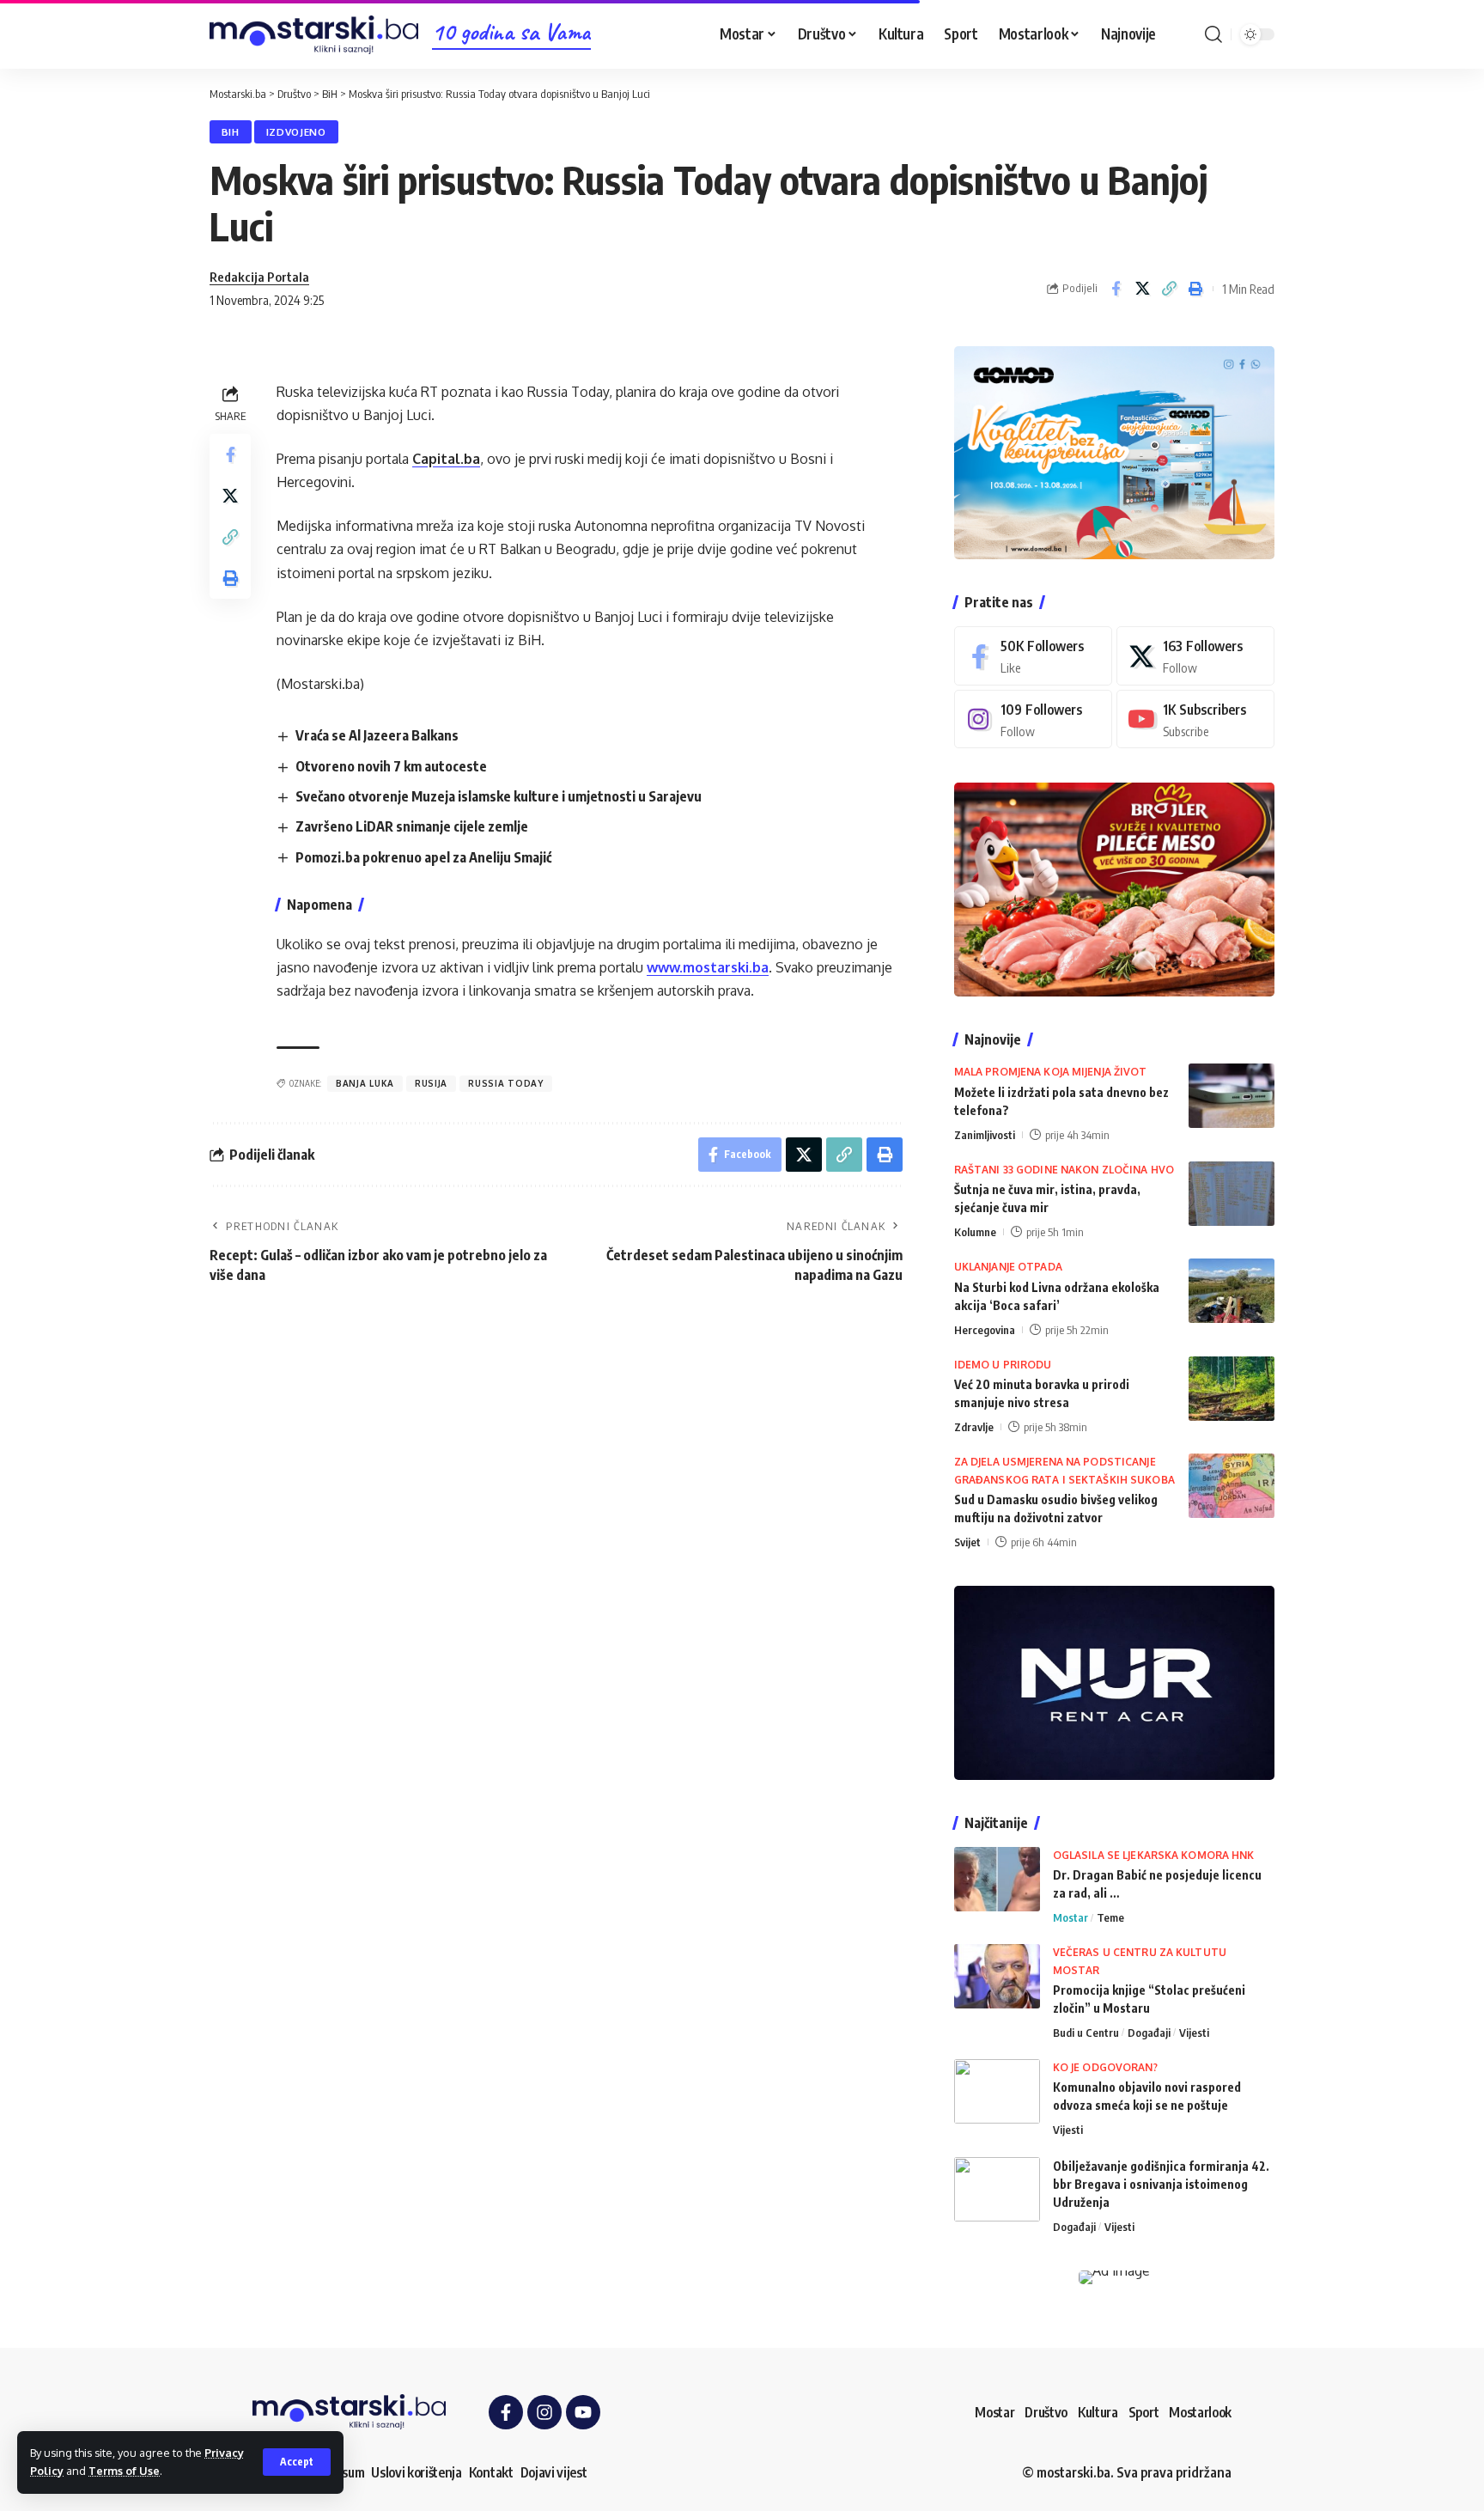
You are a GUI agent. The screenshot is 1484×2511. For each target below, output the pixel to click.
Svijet (967, 1542)
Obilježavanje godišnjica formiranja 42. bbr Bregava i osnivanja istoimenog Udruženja (1161, 2184)
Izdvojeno (296, 132)
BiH (231, 132)
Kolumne (975, 1232)
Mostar (1070, 1917)
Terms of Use (124, 2471)
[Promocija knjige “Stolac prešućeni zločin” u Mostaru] (997, 1976)
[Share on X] (1142, 289)
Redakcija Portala (259, 277)
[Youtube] (1195, 719)
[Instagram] (1033, 719)
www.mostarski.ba (708, 967)
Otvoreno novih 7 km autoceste (391, 766)
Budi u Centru (1086, 2033)
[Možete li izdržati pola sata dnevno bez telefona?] (1232, 1096)
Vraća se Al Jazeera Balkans (377, 735)
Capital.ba (446, 459)
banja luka (365, 1083)
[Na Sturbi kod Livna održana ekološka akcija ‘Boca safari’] (1232, 1291)
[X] (1195, 656)
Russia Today (505, 1083)
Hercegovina (985, 1330)
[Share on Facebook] (1116, 289)
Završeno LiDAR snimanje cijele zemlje (412, 826)
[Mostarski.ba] (314, 35)
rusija (431, 1083)
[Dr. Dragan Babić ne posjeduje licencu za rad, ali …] (997, 1879)
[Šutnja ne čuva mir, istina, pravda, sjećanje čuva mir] (1232, 1194)
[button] (297, 2462)
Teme (1110, 1917)
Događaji (1149, 2033)
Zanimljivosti (985, 1135)
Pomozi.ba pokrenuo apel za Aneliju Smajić (423, 857)
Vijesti (1194, 2033)
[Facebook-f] (506, 2412)
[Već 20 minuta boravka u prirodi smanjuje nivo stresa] (1232, 1389)
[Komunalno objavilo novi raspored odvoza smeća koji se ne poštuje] (997, 2091)
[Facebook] (1033, 656)
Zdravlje (974, 1427)
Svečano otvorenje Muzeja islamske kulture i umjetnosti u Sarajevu (499, 796)
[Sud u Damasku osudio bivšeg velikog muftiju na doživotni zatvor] (1232, 1486)
